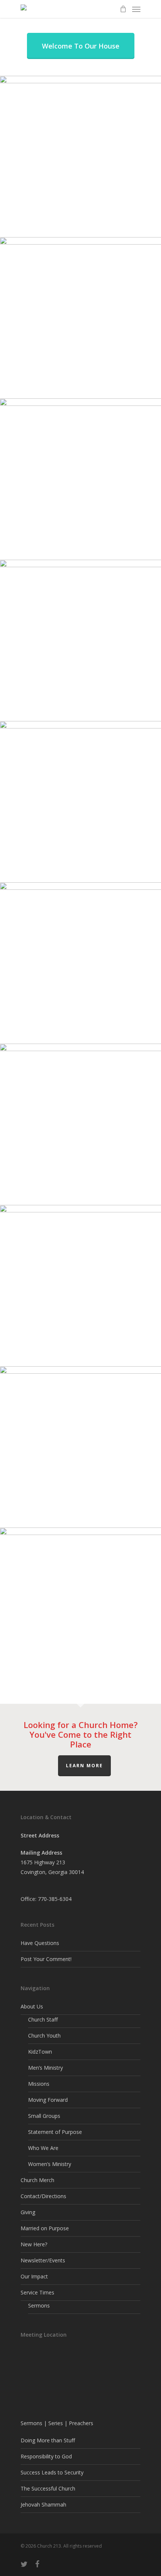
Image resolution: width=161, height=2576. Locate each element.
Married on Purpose (45, 2228)
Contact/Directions (43, 2196)
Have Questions (40, 1943)
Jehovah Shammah (43, 2504)
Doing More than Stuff (48, 2440)
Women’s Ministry (50, 2164)
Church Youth (44, 2036)
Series (56, 2423)
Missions (39, 2084)
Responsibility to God (46, 2456)
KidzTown (40, 2052)
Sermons (39, 2305)
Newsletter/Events (43, 2260)
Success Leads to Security (52, 2472)
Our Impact (34, 2276)
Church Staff (43, 2019)
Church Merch (37, 2180)
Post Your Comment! (46, 1959)
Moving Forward (48, 2100)
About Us (32, 2006)
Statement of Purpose (55, 2132)
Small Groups (44, 2116)
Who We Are (43, 2148)
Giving (28, 2212)
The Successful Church (48, 2488)
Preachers (81, 2423)
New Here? (34, 2244)
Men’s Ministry (45, 2068)
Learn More (84, 1766)
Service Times (37, 2292)
